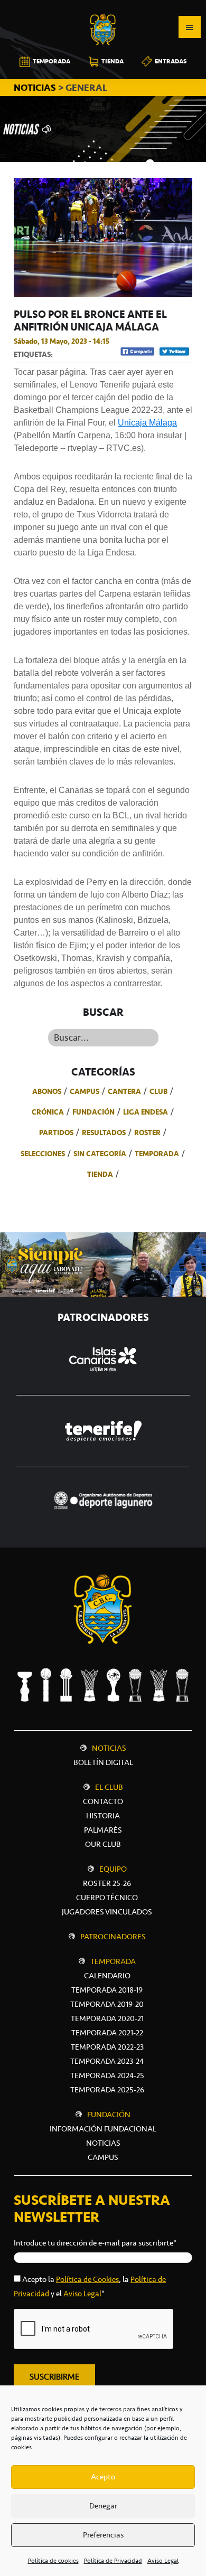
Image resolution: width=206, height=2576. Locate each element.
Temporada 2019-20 (107, 2004)
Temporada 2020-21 (107, 2018)
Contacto (103, 1801)
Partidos (56, 1133)
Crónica (48, 1112)
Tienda (100, 1174)
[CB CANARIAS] (103, 7)
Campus (85, 1091)
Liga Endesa (146, 1112)
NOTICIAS (36, 88)
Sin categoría (100, 1154)
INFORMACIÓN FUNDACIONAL (103, 2129)
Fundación (93, 1112)
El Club (109, 1787)
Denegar (103, 2506)
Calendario (107, 1976)
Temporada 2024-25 (107, 2075)
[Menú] (190, 27)
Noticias (109, 1748)
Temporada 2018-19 (107, 1990)
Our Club (103, 1844)
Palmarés (103, 1830)
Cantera (124, 1091)
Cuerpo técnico (107, 1898)
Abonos (47, 1091)
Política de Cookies (87, 2279)
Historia (103, 1816)
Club (158, 1091)
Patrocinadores (113, 1937)
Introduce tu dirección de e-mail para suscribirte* (95, 2243)
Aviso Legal (163, 2561)
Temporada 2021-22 (107, 2033)
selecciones (43, 1154)
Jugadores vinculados (107, 1912)
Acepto (103, 2477)
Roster (147, 1133)
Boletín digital (103, 1762)
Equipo (113, 1869)
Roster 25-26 (107, 1883)
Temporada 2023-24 (107, 2061)
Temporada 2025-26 (107, 2090)
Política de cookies (53, 2561)
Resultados (104, 1133)
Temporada (157, 1154)
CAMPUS (103, 2157)
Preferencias (103, 2535)
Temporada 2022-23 (107, 2047)
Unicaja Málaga (147, 423)
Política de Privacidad (113, 2561)
